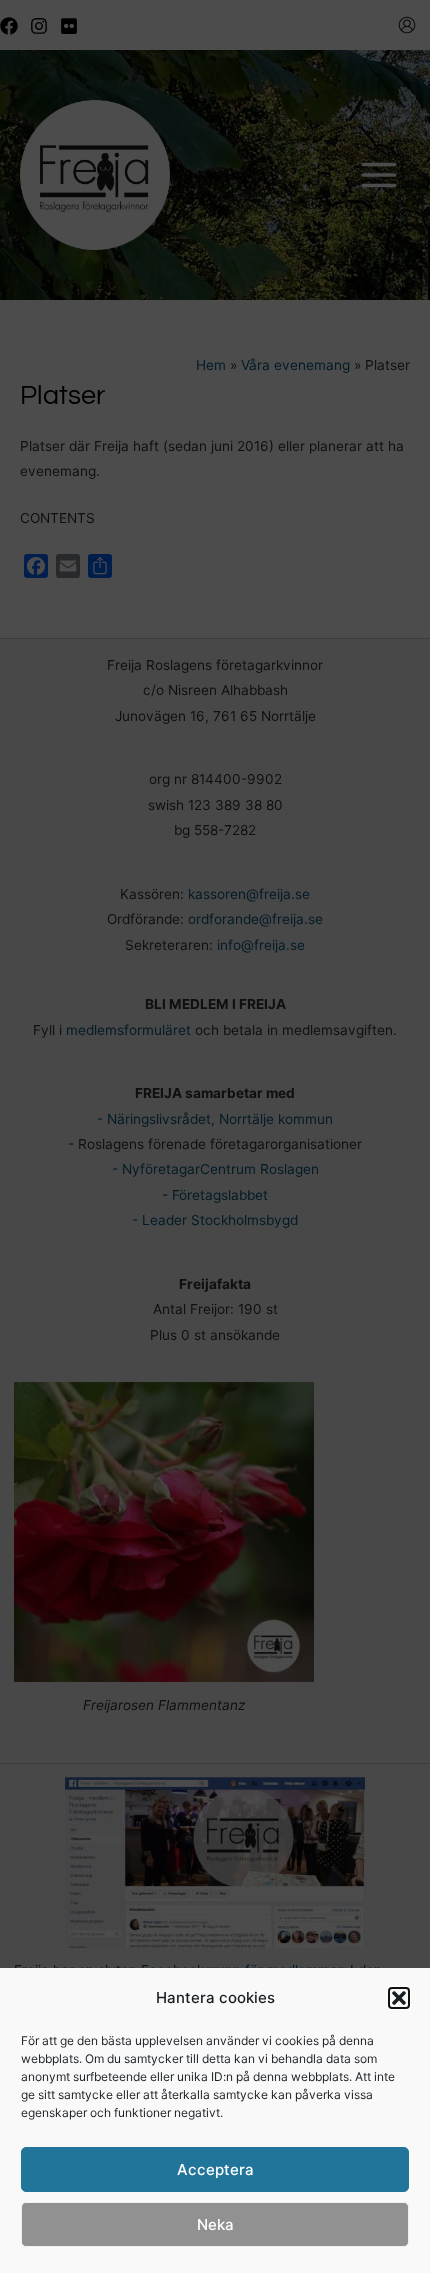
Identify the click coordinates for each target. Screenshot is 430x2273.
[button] (399, 1998)
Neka (215, 2224)
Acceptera (215, 2169)
